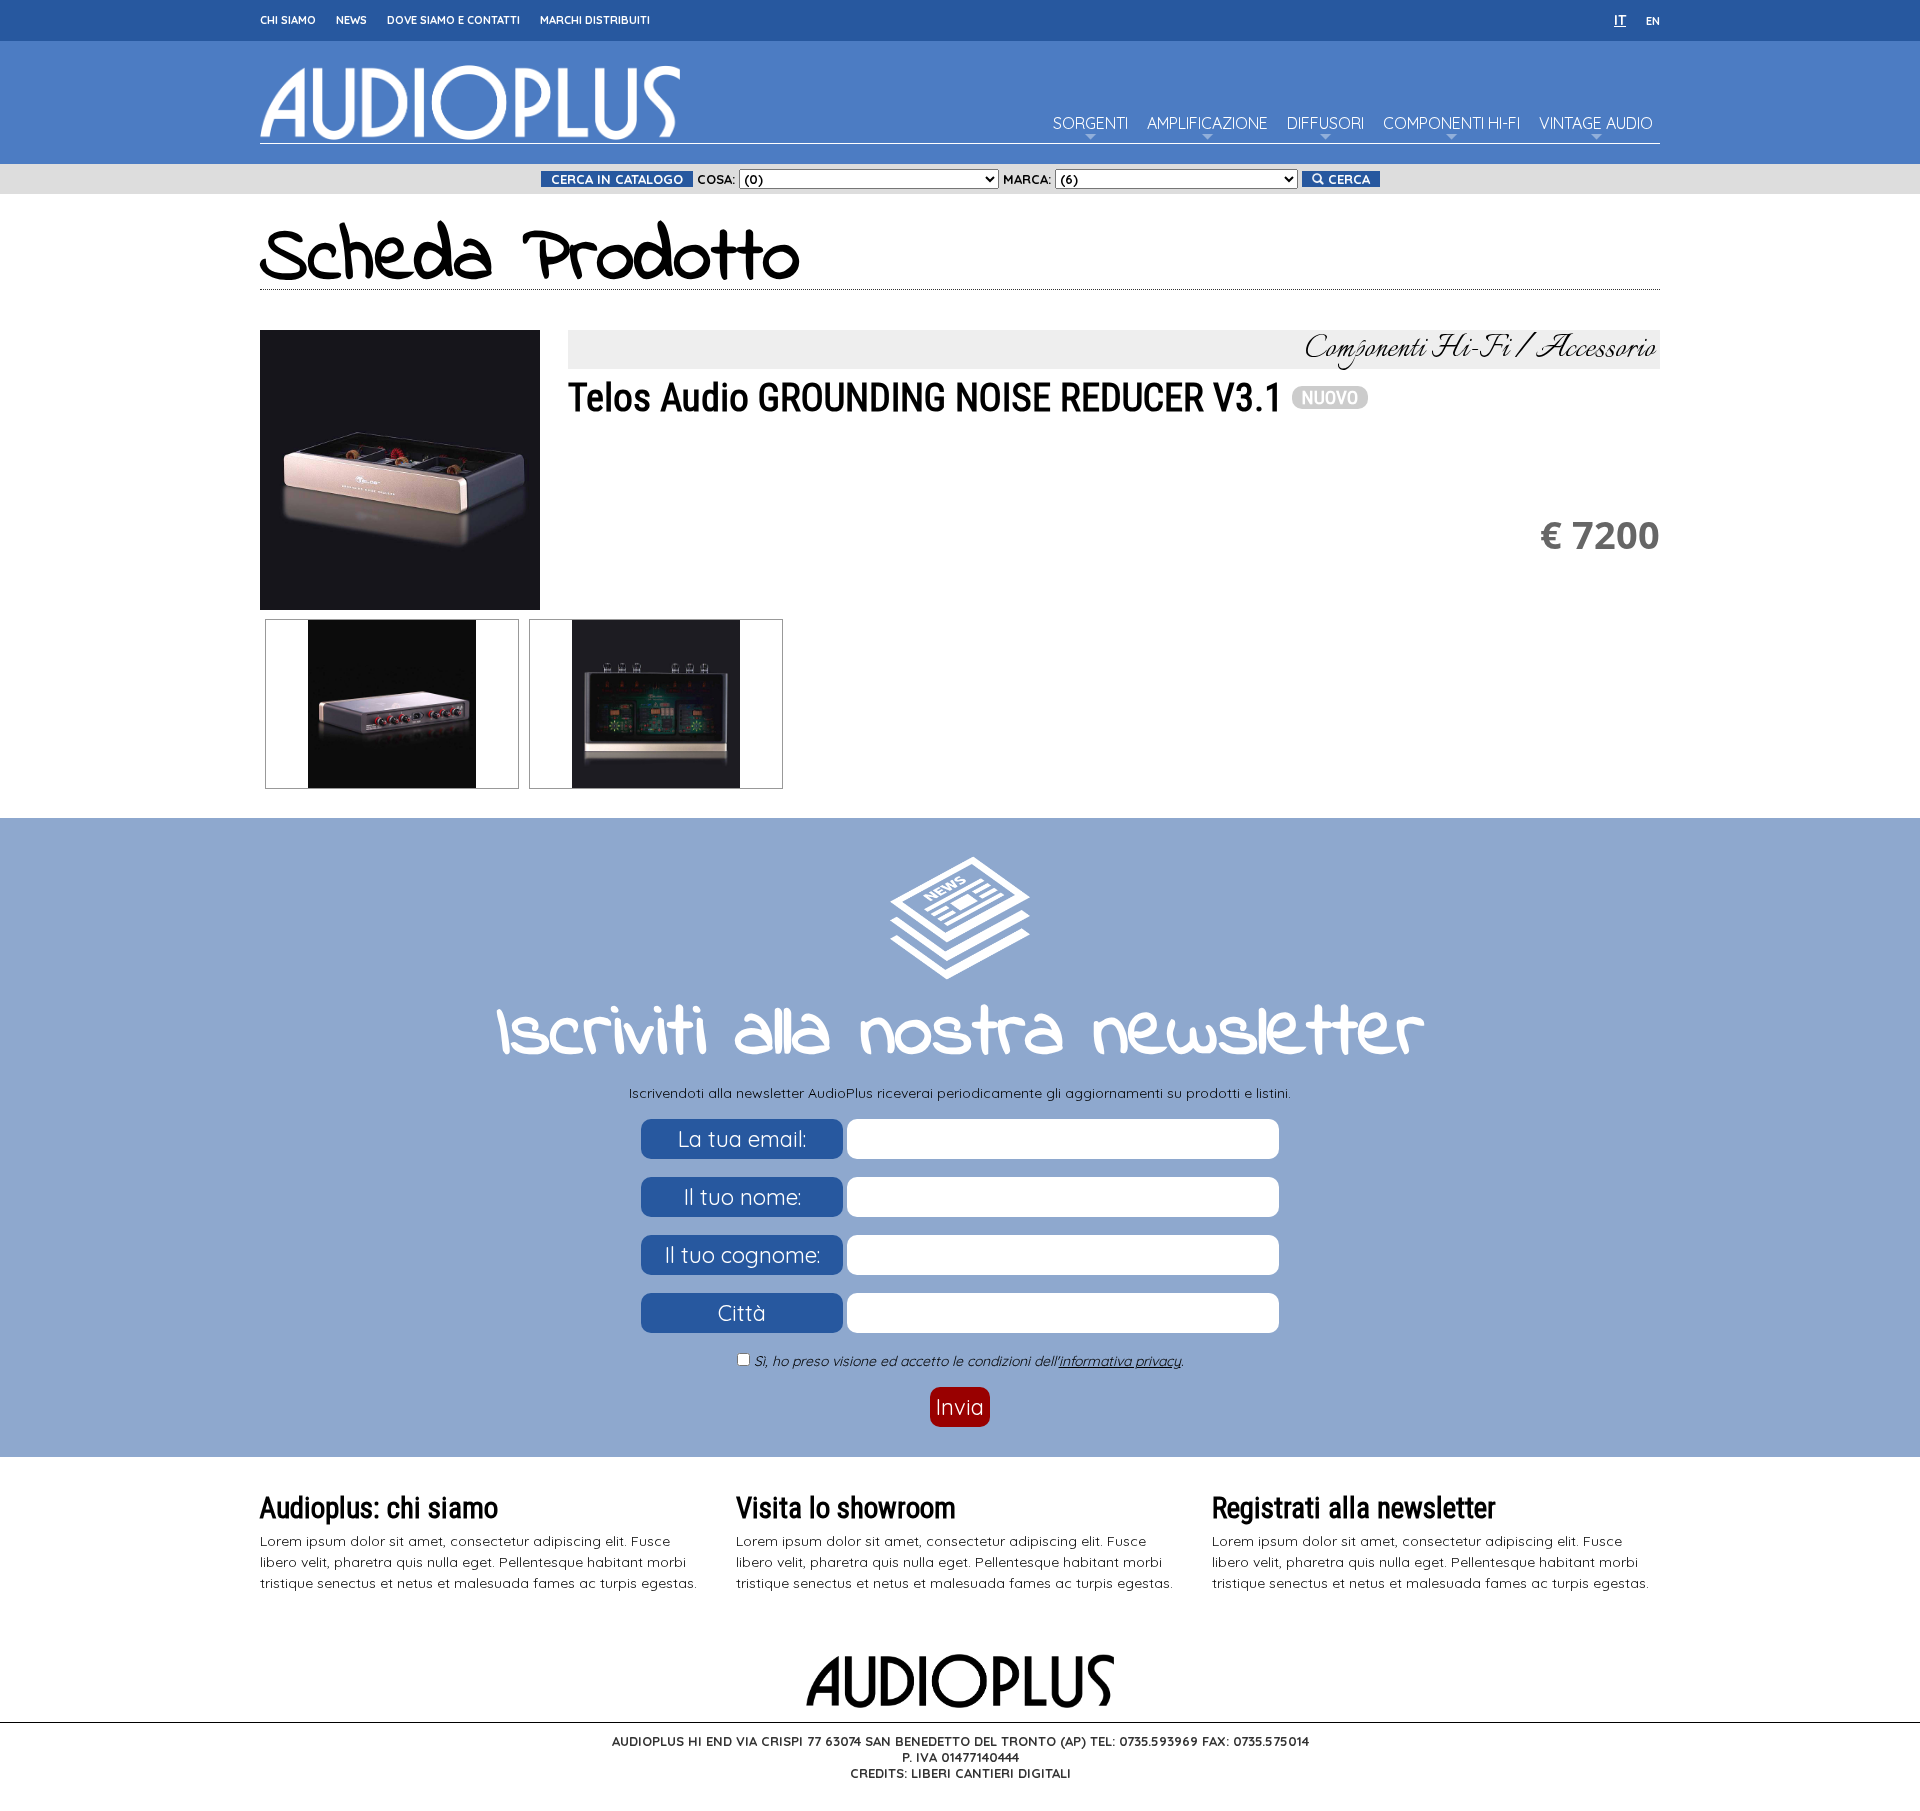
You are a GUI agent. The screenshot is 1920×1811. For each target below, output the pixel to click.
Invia (960, 1407)
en (1653, 21)
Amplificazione (1207, 123)
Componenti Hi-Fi (1451, 123)
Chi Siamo (288, 20)
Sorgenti (1090, 123)
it (1620, 20)
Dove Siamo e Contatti (453, 20)
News (351, 20)
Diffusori (1325, 123)
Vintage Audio (1596, 123)
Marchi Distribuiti (595, 20)
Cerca (1347, 179)
